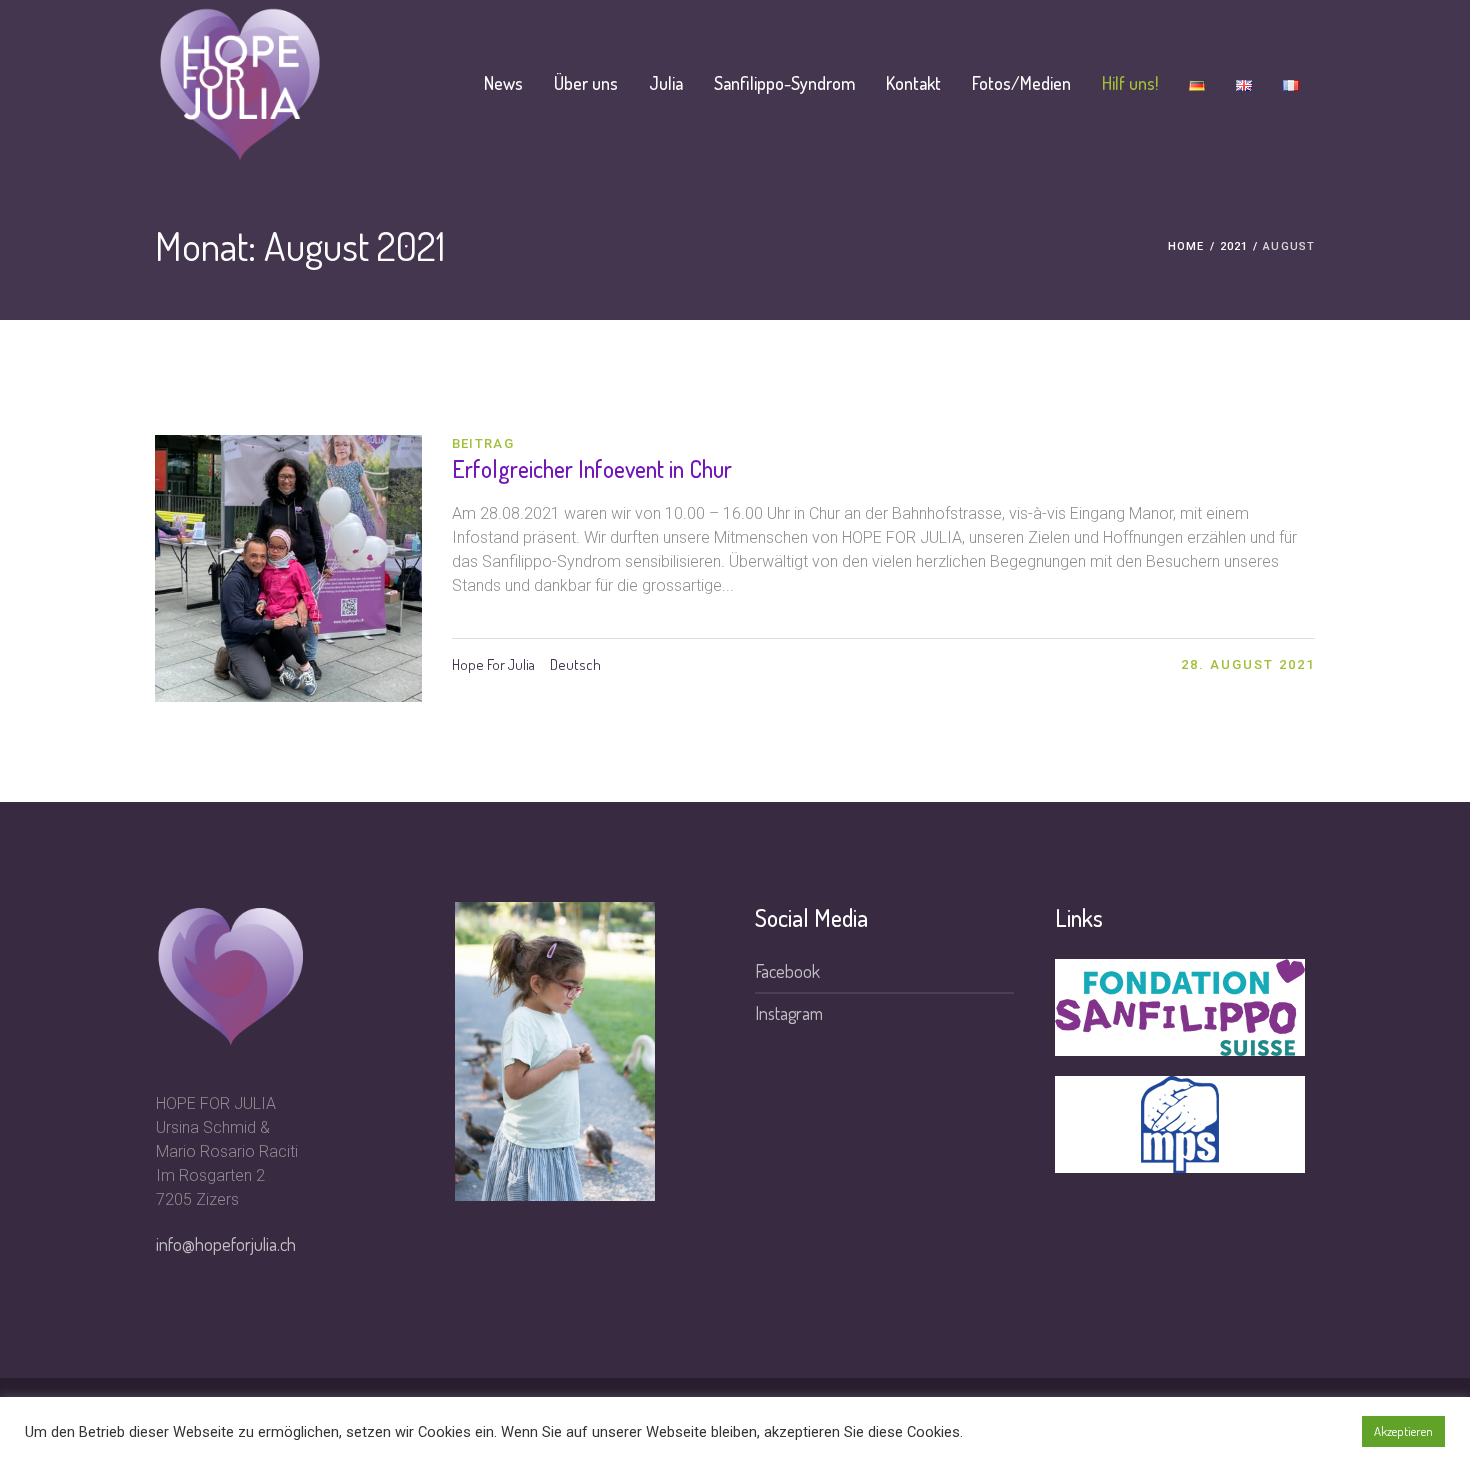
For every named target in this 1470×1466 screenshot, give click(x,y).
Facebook (787, 971)
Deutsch (575, 664)
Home (1186, 246)
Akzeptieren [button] (1403, 1431)
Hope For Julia (493, 664)
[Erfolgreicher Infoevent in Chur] (288, 568)
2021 (1234, 246)
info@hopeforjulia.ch (226, 1244)
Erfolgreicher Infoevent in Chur (592, 468)
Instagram (789, 1013)
